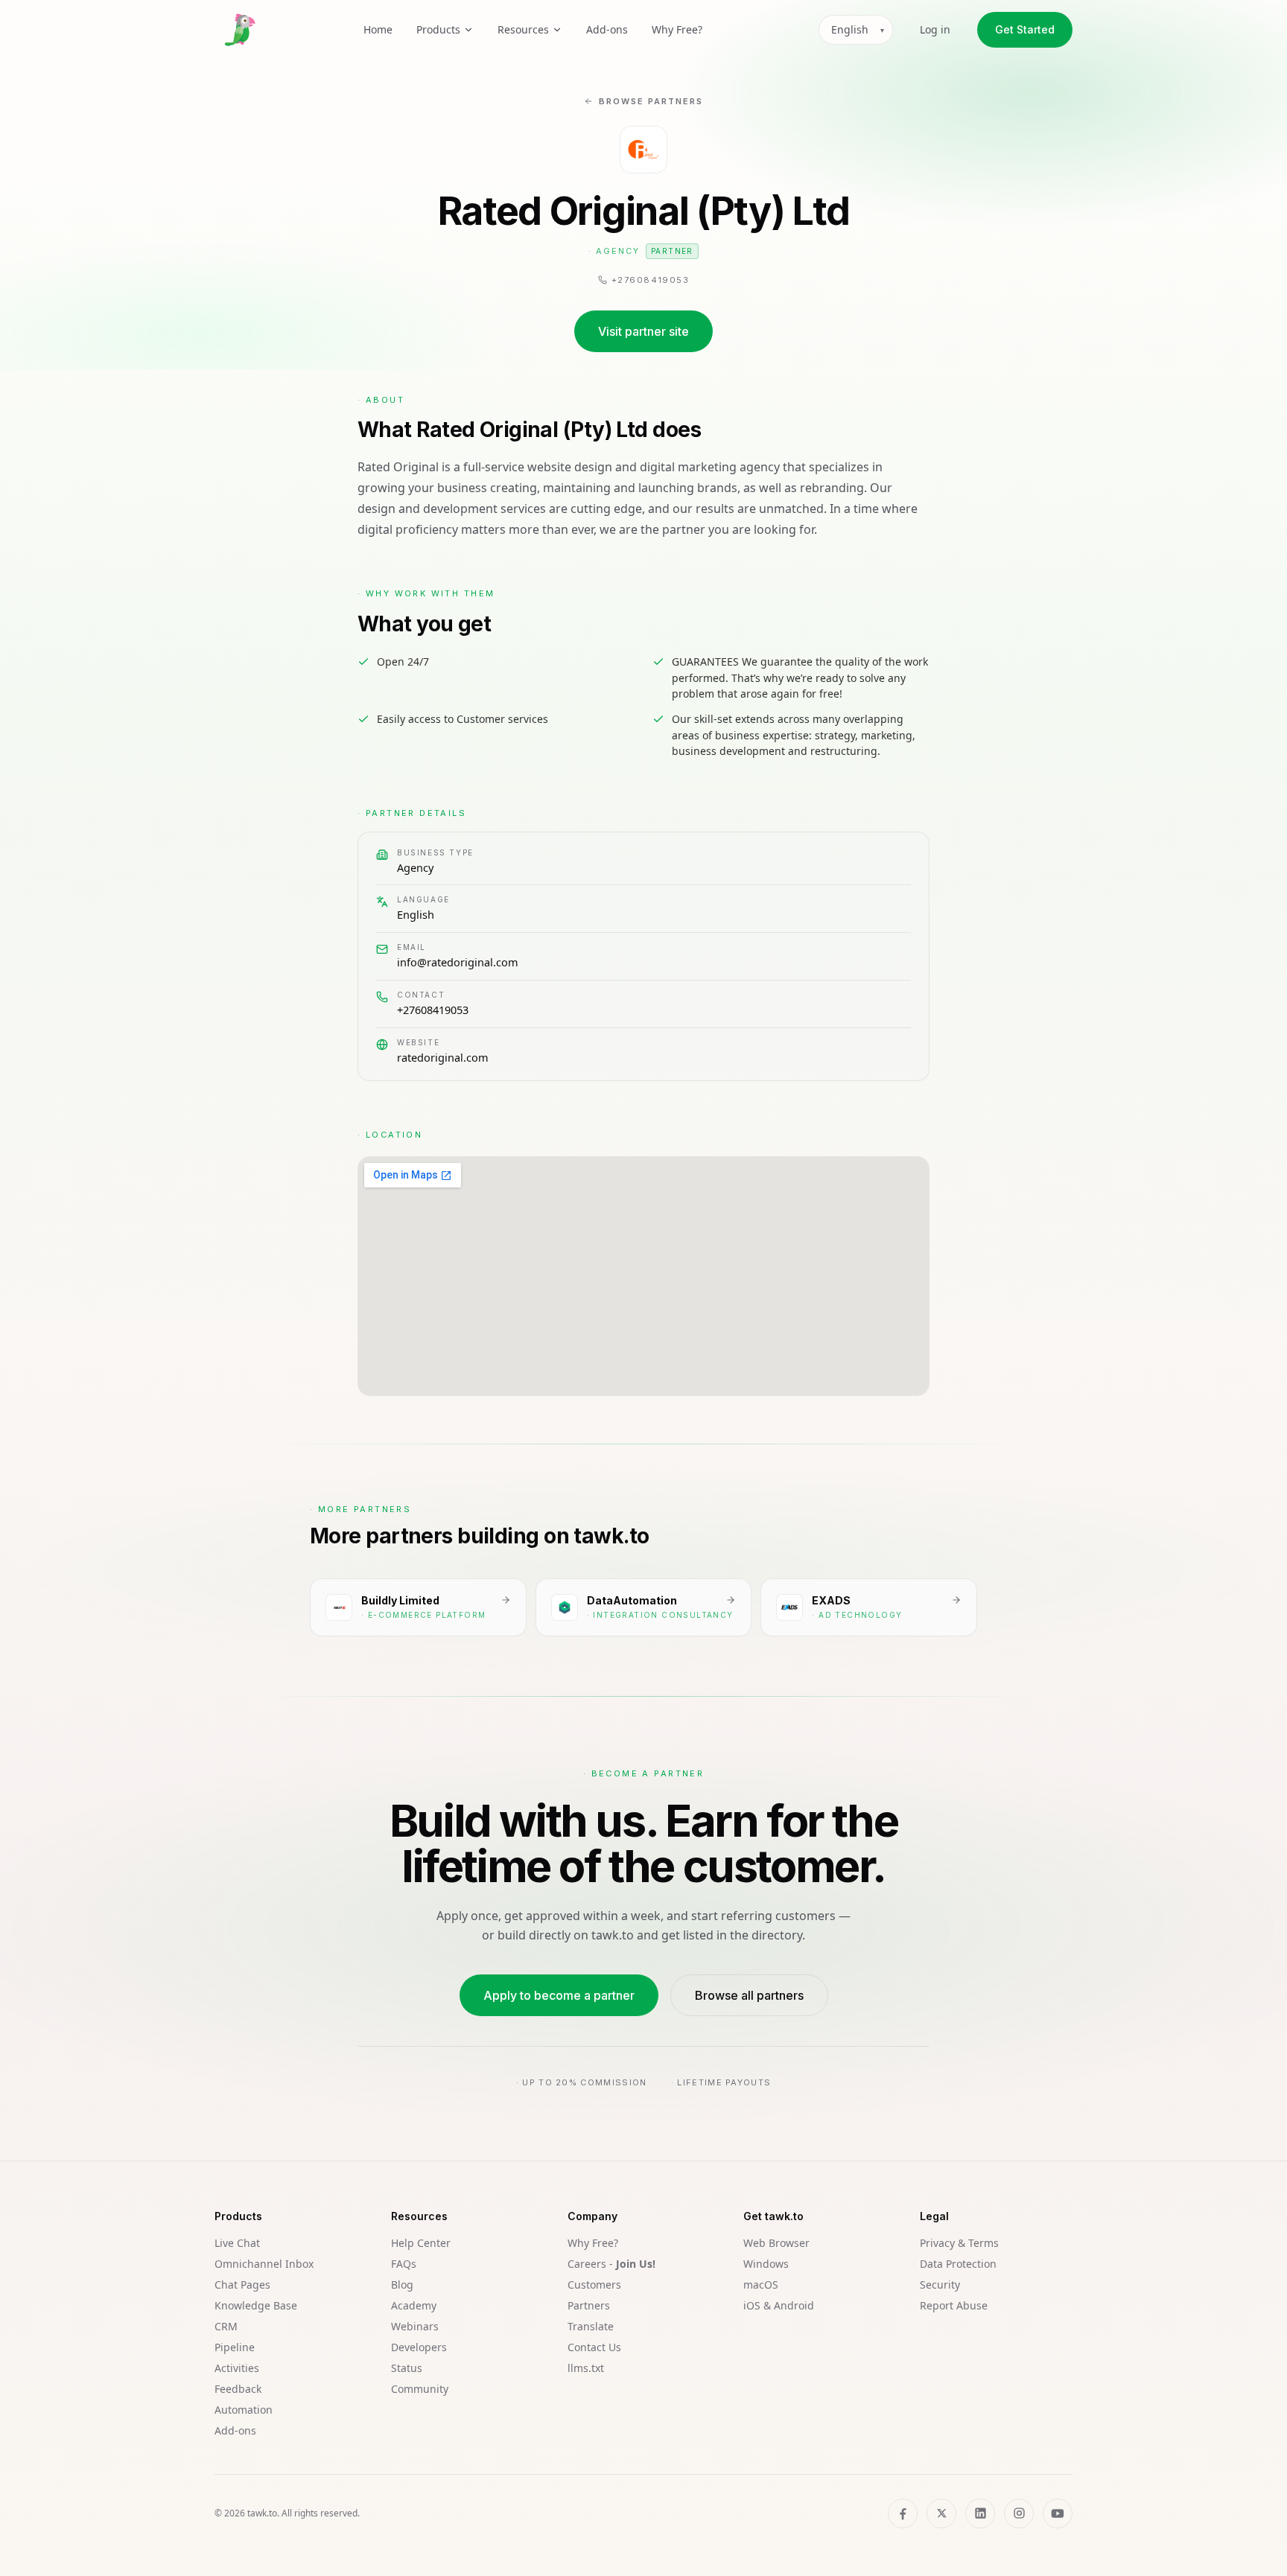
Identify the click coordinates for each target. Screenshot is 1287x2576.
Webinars (415, 2326)
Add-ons (607, 29)
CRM (226, 2326)
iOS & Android (779, 2305)
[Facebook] (903, 2513)
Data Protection (958, 2264)
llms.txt (586, 2368)
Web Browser (776, 2243)
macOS (761, 2285)
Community (420, 2389)
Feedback (238, 2389)
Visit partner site (643, 331)
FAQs (404, 2264)
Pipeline (235, 2347)
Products (438, 29)
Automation (244, 2410)
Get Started (1025, 29)
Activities (237, 2368)
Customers (594, 2285)
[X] (941, 2513)
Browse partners (651, 101)
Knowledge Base (256, 2305)
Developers (419, 2347)
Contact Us (594, 2347)
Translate (591, 2326)
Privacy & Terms (959, 2243)
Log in (935, 29)
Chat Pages (242, 2285)
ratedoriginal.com (443, 1057)
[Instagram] (1019, 2513)
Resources (523, 29)
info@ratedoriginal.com (458, 962)
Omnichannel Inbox (264, 2264)
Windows (766, 2264)
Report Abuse (954, 2305)
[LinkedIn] (980, 2513)
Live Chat (237, 2243)
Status (407, 2368)
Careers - (611, 2264)
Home (378, 29)
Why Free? (677, 29)
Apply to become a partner (559, 1995)
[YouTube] (1058, 2513)
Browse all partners (749, 1995)
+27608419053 (433, 1010)
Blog (402, 2285)
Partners (589, 2305)
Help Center (421, 2243)
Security (940, 2285)
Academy (414, 2305)
